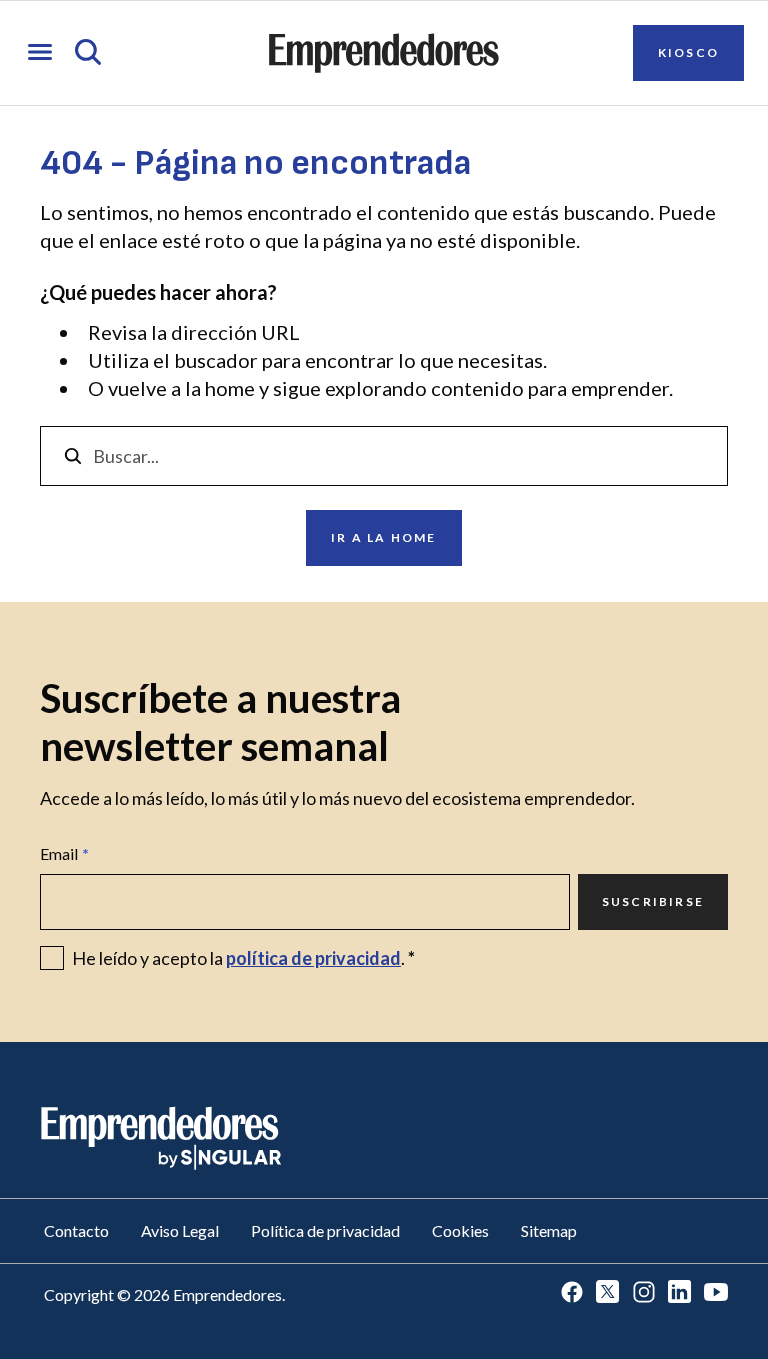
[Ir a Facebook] (572, 1293)
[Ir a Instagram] (644, 1293)
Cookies (460, 1230)
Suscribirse (653, 901)
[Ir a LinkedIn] (680, 1293)
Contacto (76, 1230)
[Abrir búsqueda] (88, 53)
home (230, 388)
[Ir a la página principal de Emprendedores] (384, 53)
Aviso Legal (180, 1230)
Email (64, 853)
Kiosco (688, 52)
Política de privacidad (325, 1230)
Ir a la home (383, 537)
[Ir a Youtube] (716, 1293)
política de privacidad (313, 958)
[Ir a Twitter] (608, 1293)
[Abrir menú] (40, 53)
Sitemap (549, 1230)
